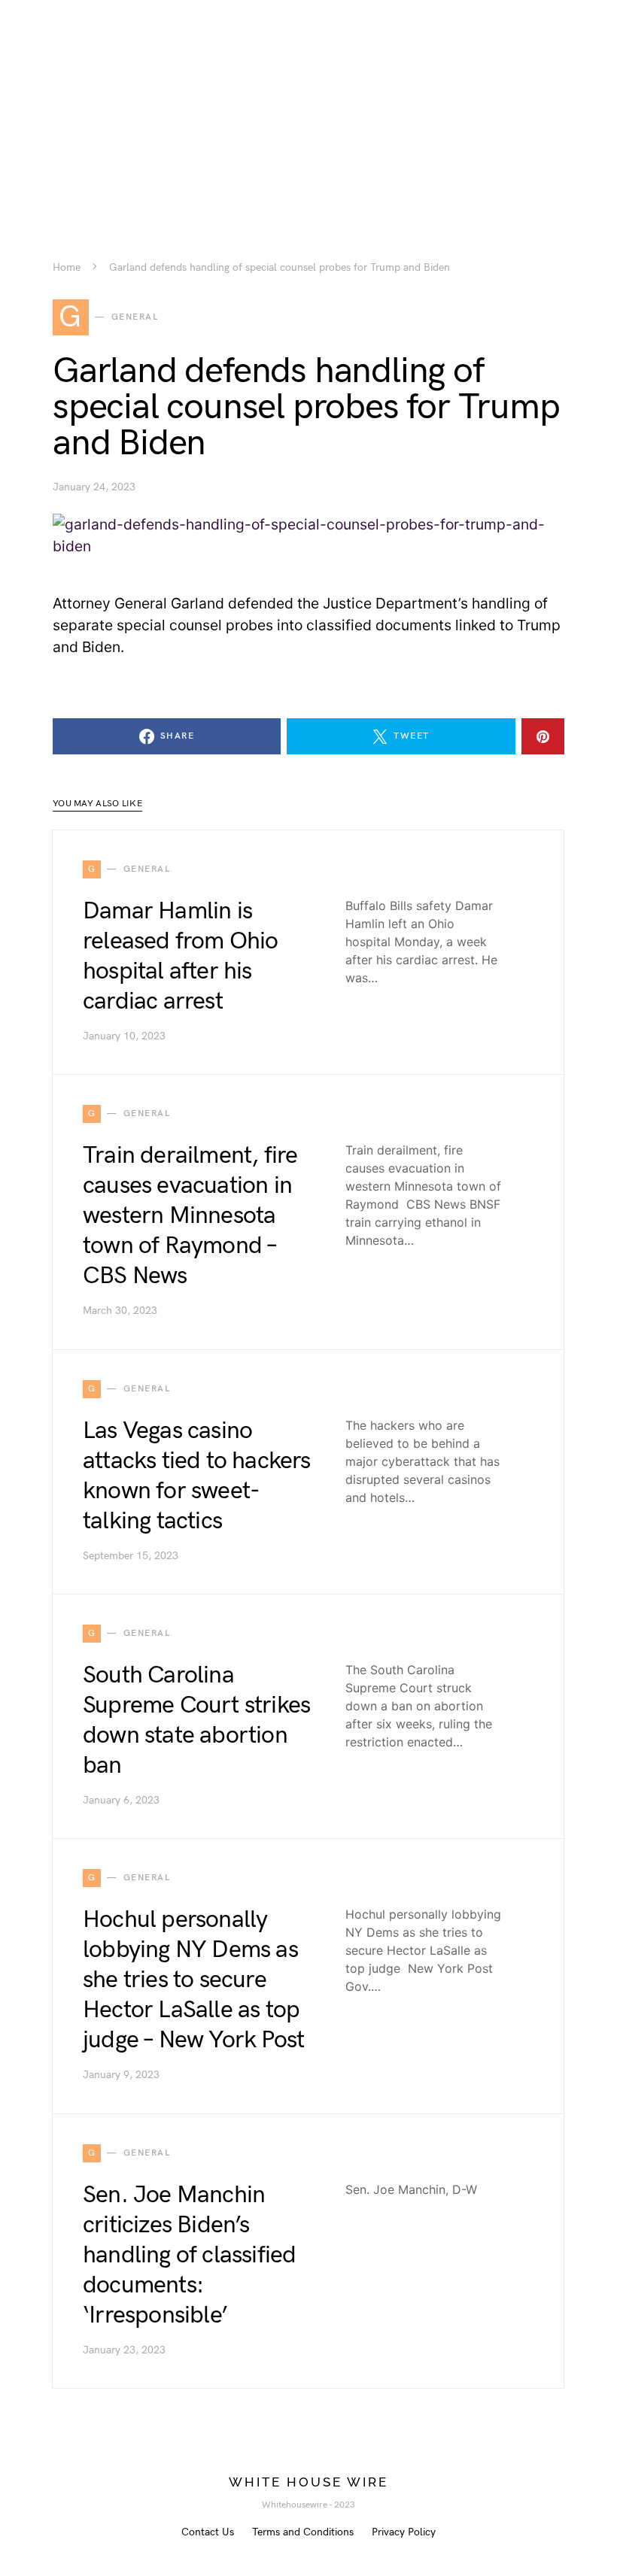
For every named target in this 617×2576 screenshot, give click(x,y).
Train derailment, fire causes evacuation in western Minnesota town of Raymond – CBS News (190, 1216)
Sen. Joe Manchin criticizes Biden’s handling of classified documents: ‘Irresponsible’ (189, 2255)
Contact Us (208, 2532)
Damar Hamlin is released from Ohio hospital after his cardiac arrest (181, 956)
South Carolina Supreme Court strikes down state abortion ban (196, 1720)
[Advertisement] (308, 105)
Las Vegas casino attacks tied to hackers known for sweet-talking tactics (197, 1476)
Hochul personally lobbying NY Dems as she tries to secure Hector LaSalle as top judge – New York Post (193, 1980)
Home (67, 268)
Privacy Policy (404, 2532)
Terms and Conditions (303, 2532)
